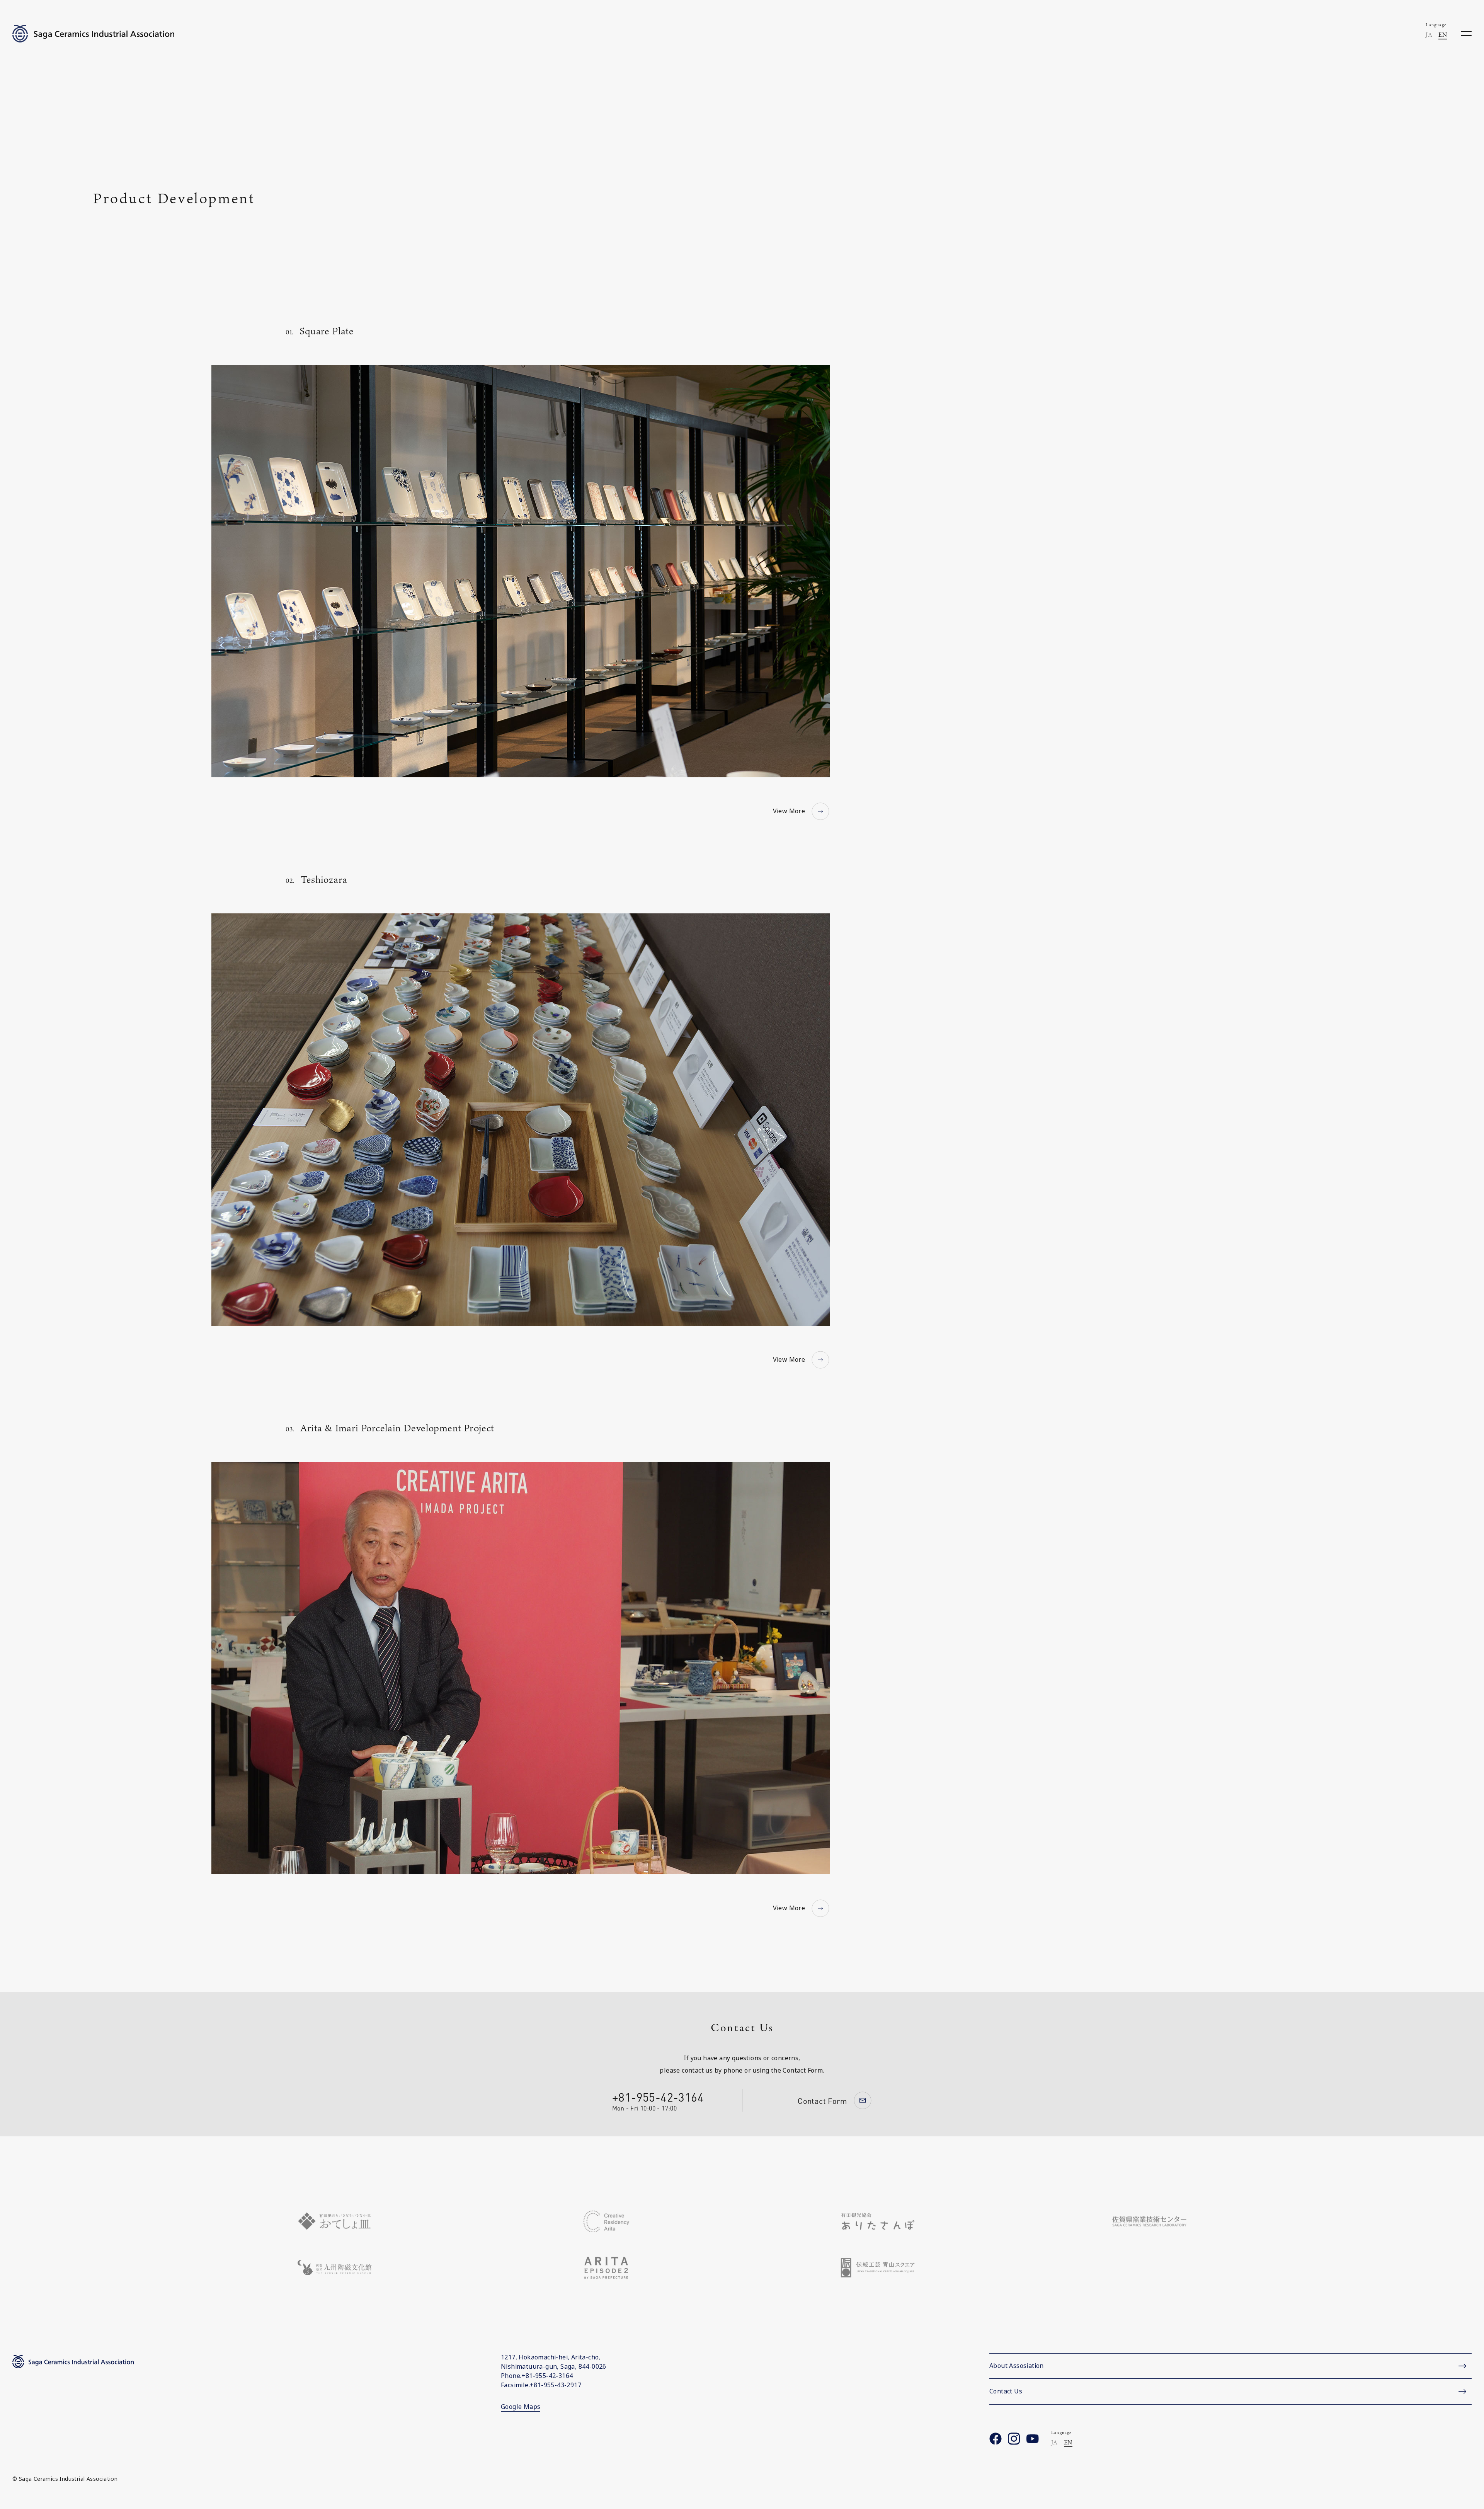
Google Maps (521, 2407)
